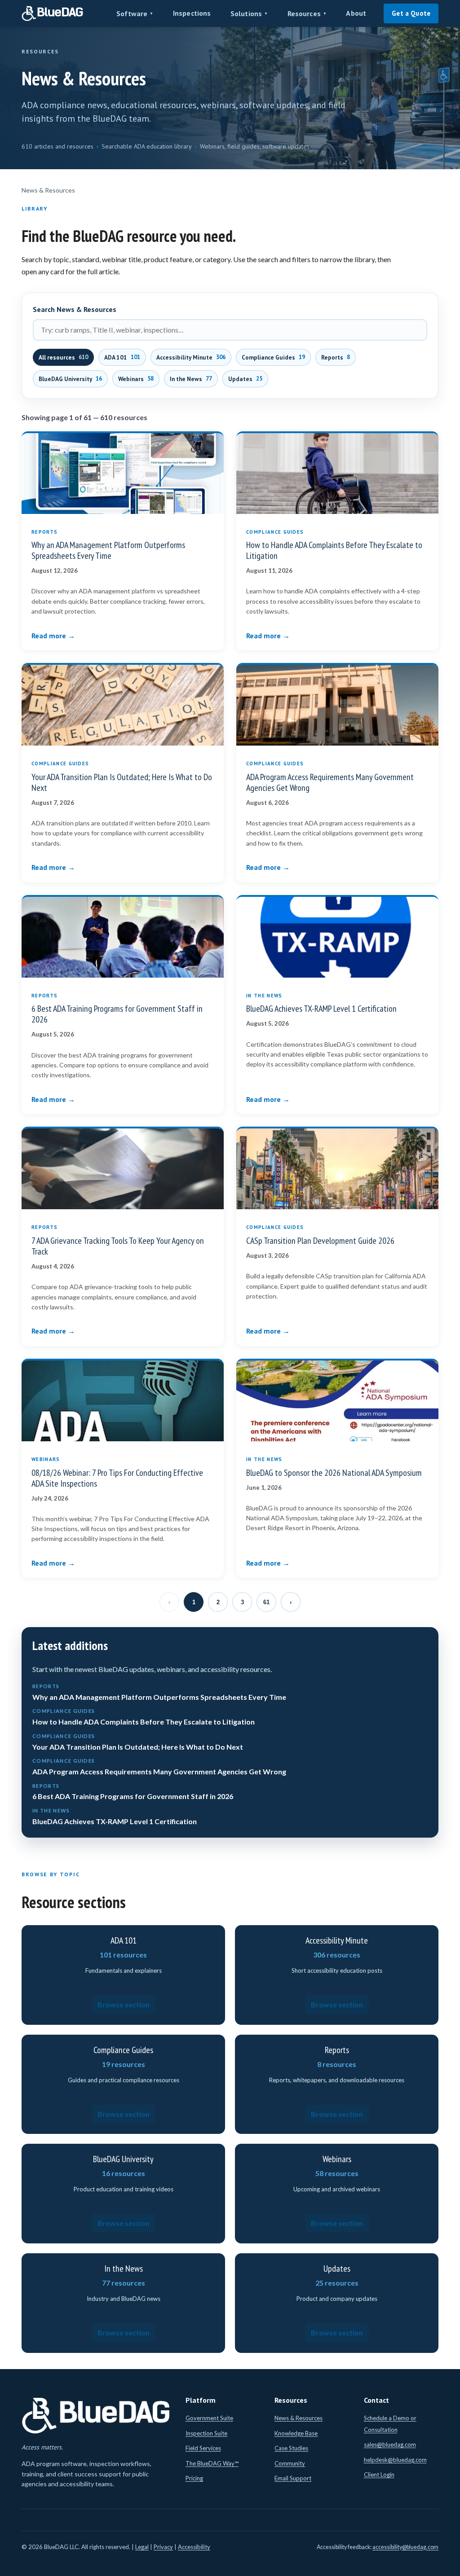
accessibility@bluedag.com (405, 2547)
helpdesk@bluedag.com (395, 2460)
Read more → (53, 636)
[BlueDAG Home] (53, 13)
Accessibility (194, 2547)
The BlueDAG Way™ (212, 2463)
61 (266, 1602)
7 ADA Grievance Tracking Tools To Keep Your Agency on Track (118, 1246)
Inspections (192, 13)
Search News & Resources (75, 309)
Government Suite (209, 2418)
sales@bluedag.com (390, 2444)
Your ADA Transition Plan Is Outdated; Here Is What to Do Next (122, 782)
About (356, 13)
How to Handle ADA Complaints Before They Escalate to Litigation (334, 550)
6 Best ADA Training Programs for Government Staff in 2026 (117, 1014)
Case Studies (291, 2448)
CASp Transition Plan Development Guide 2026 (320, 1241)
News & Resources (299, 2418)
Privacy (163, 2547)
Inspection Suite (206, 2433)
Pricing (194, 2478)
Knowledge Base (296, 2433)
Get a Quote (411, 13)
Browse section (124, 2004)
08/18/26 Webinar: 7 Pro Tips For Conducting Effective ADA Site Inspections (117, 1478)
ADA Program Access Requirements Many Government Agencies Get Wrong (330, 782)
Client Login (379, 2475)
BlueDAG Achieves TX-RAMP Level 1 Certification (321, 1009)
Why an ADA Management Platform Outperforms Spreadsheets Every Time (108, 550)
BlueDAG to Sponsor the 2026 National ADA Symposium (334, 1473)
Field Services (203, 2448)
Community (290, 2463)
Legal (142, 2547)
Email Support (293, 2478)
